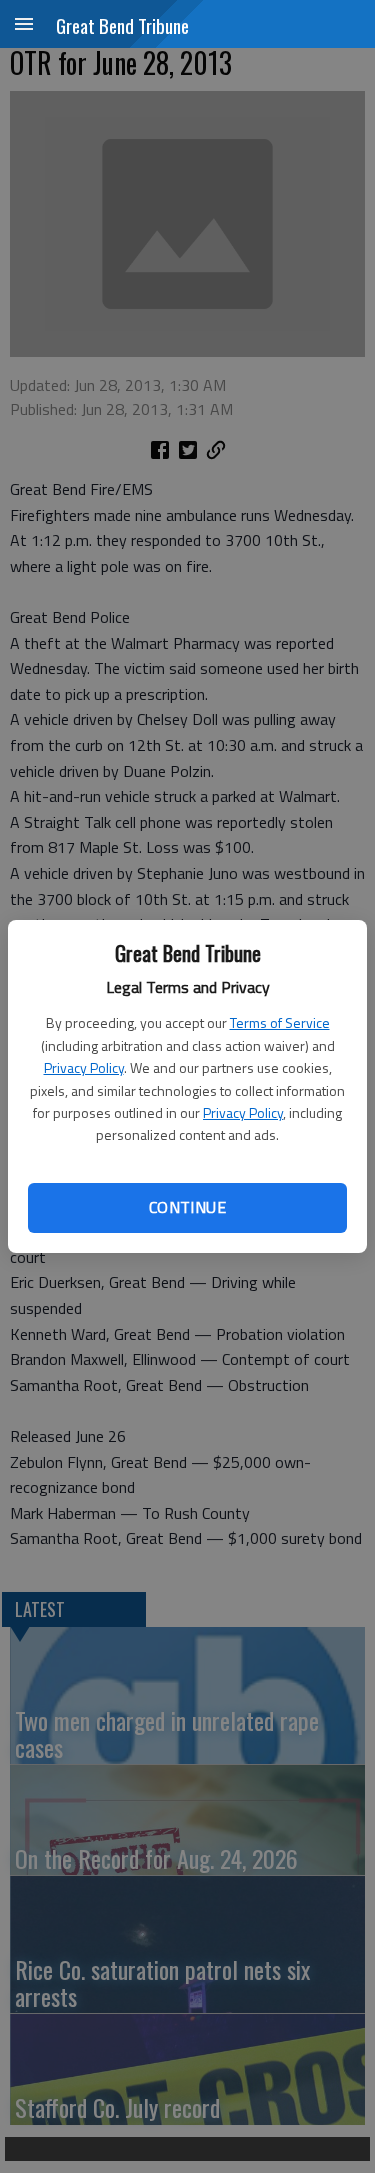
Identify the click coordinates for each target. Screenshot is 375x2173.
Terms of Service (280, 1022)
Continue (187, 1207)
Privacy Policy (84, 1067)
